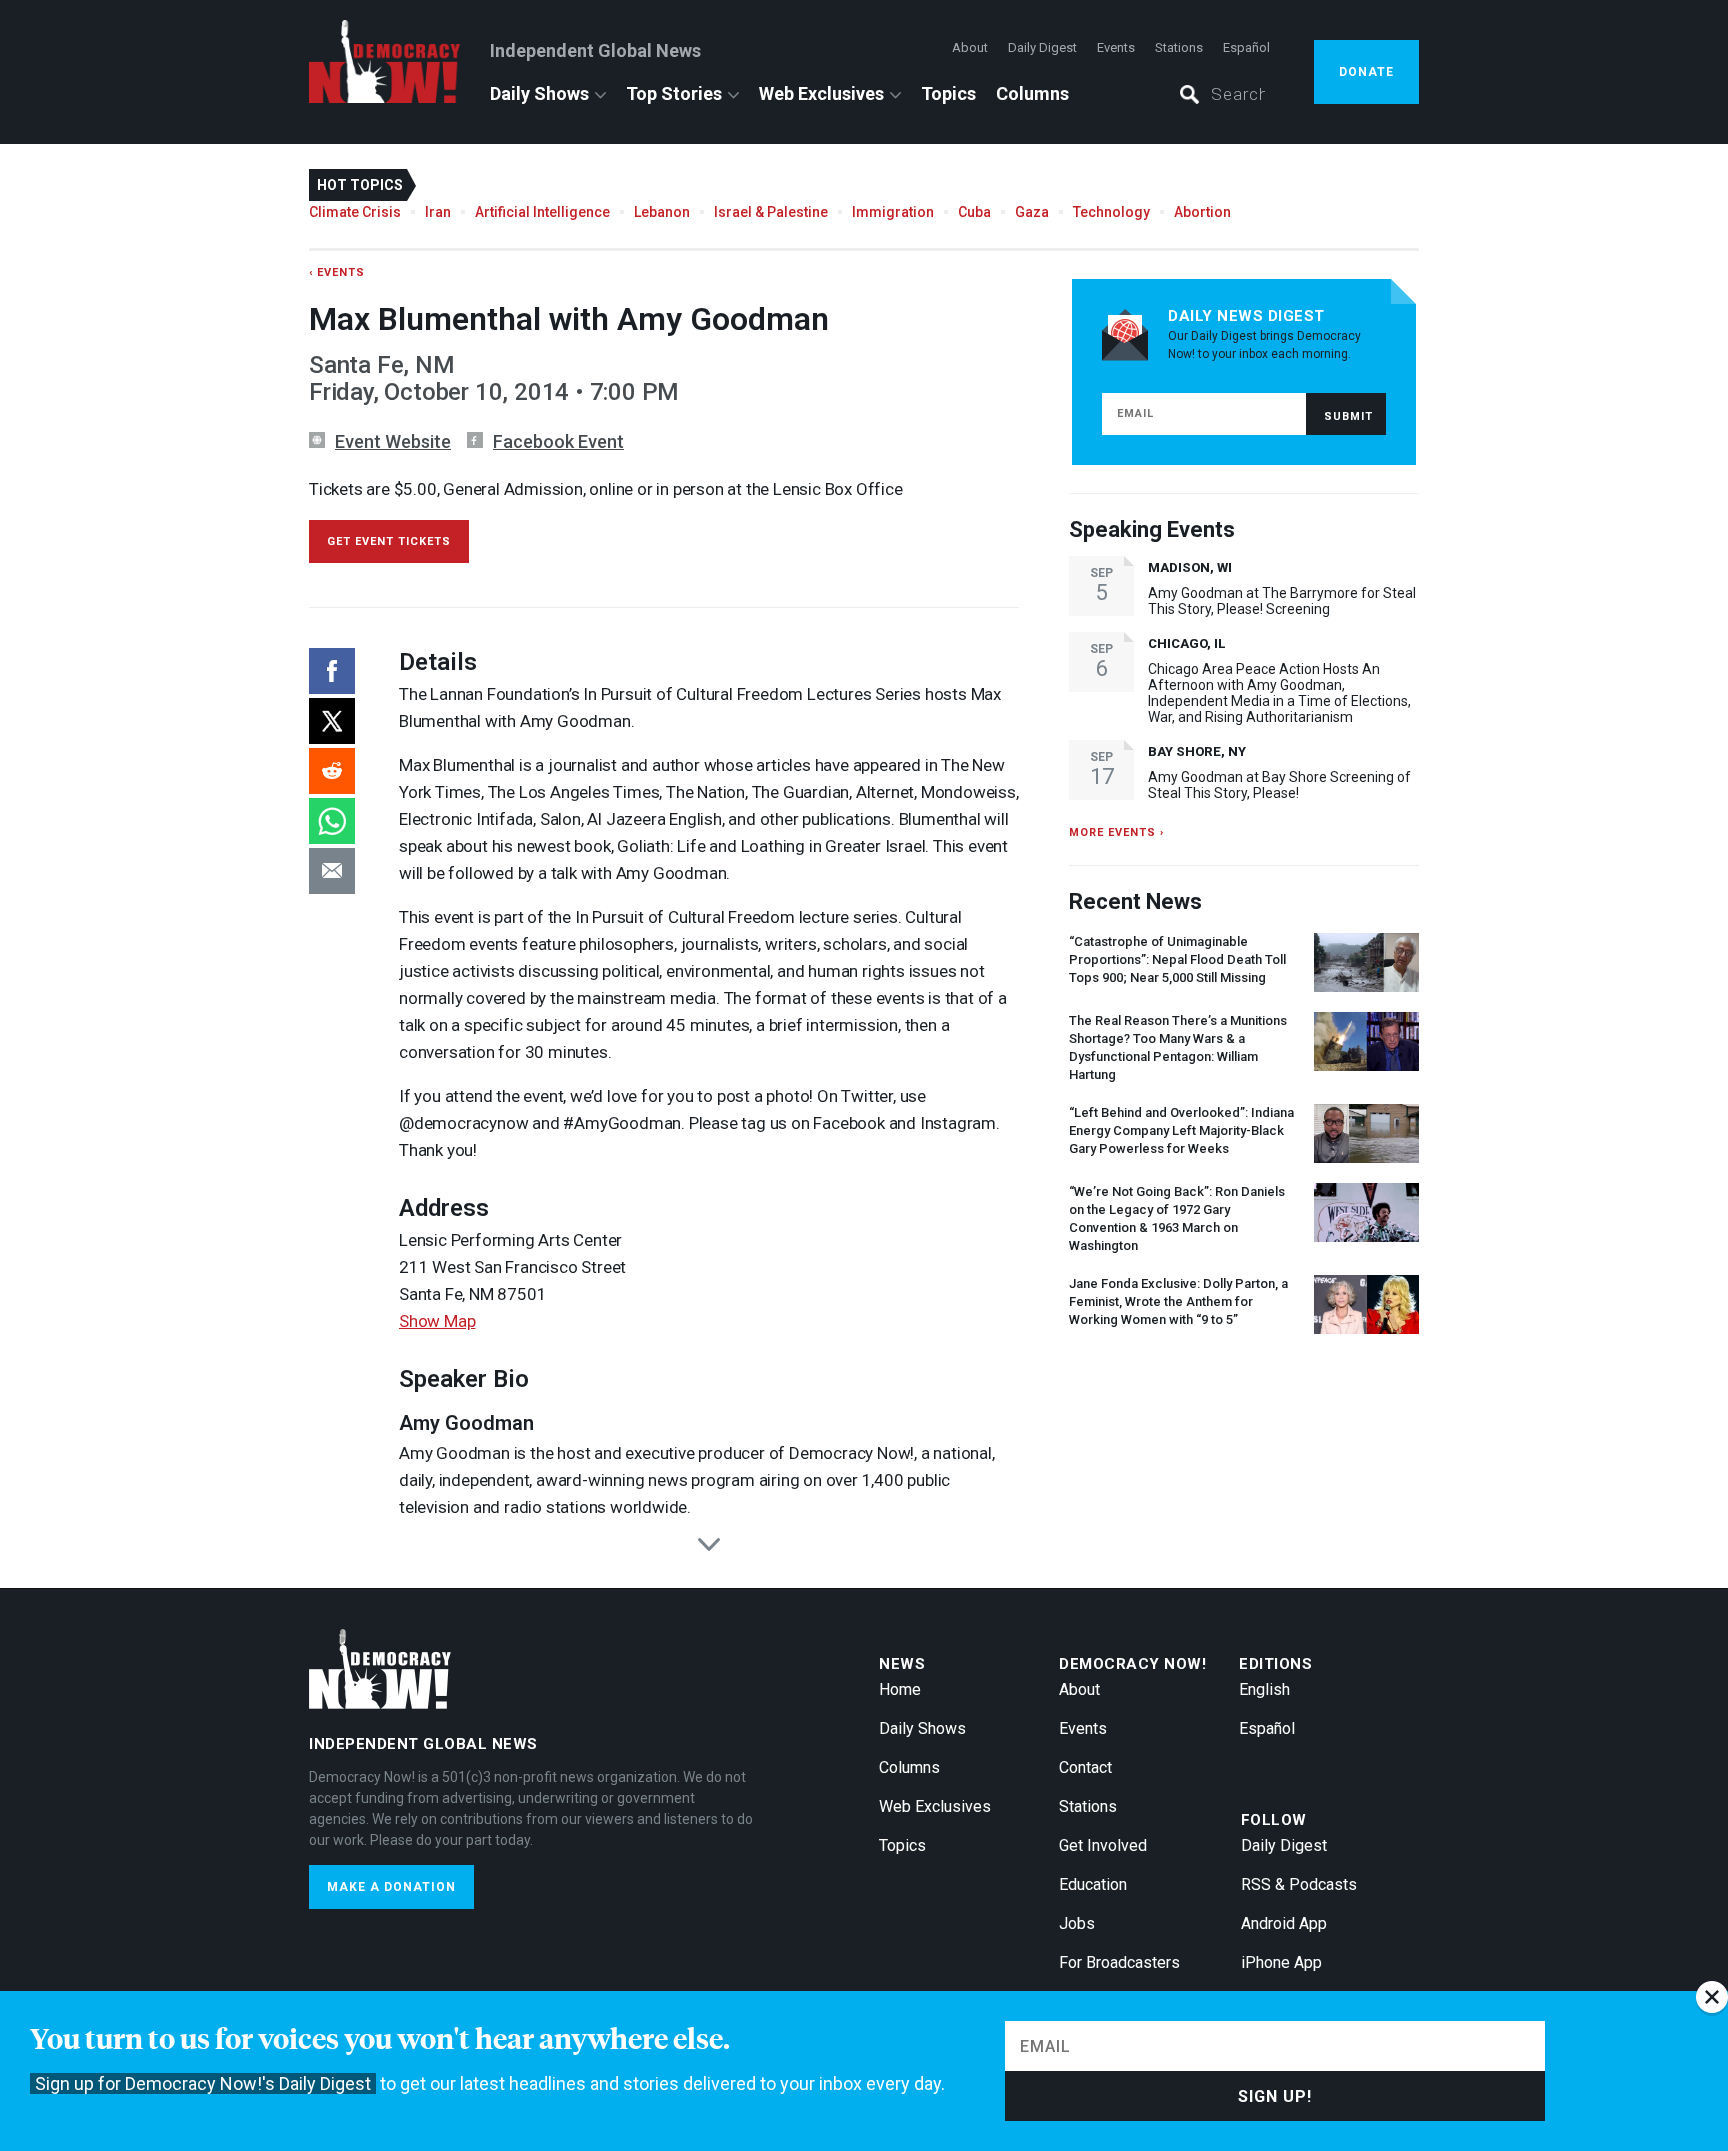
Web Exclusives (821, 93)
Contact (1085, 1767)
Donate (1366, 72)
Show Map (437, 1321)
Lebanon (662, 212)
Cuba (974, 212)
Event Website (393, 441)
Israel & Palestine (771, 212)
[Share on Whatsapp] (332, 821)
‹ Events (337, 272)
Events (1116, 47)
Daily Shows (539, 93)
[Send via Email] (332, 871)
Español (1246, 47)
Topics (948, 93)
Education (1093, 1884)
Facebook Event (558, 441)
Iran (438, 212)
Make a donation (391, 1887)
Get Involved (1103, 1845)
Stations (1179, 47)
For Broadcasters (1119, 1962)
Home (900, 1689)
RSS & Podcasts (1299, 1884)
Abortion (1202, 212)
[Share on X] (332, 721)
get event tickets (389, 541)
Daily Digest (1042, 47)
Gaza (1032, 212)
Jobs (1077, 1923)
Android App (1284, 1923)
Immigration (893, 212)
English (1264, 1689)
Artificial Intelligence (542, 212)
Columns (1032, 93)
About (970, 47)
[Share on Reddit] (332, 771)
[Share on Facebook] (332, 671)
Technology (1111, 212)
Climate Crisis (355, 212)
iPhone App (1281, 1962)
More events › (1116, 832)
